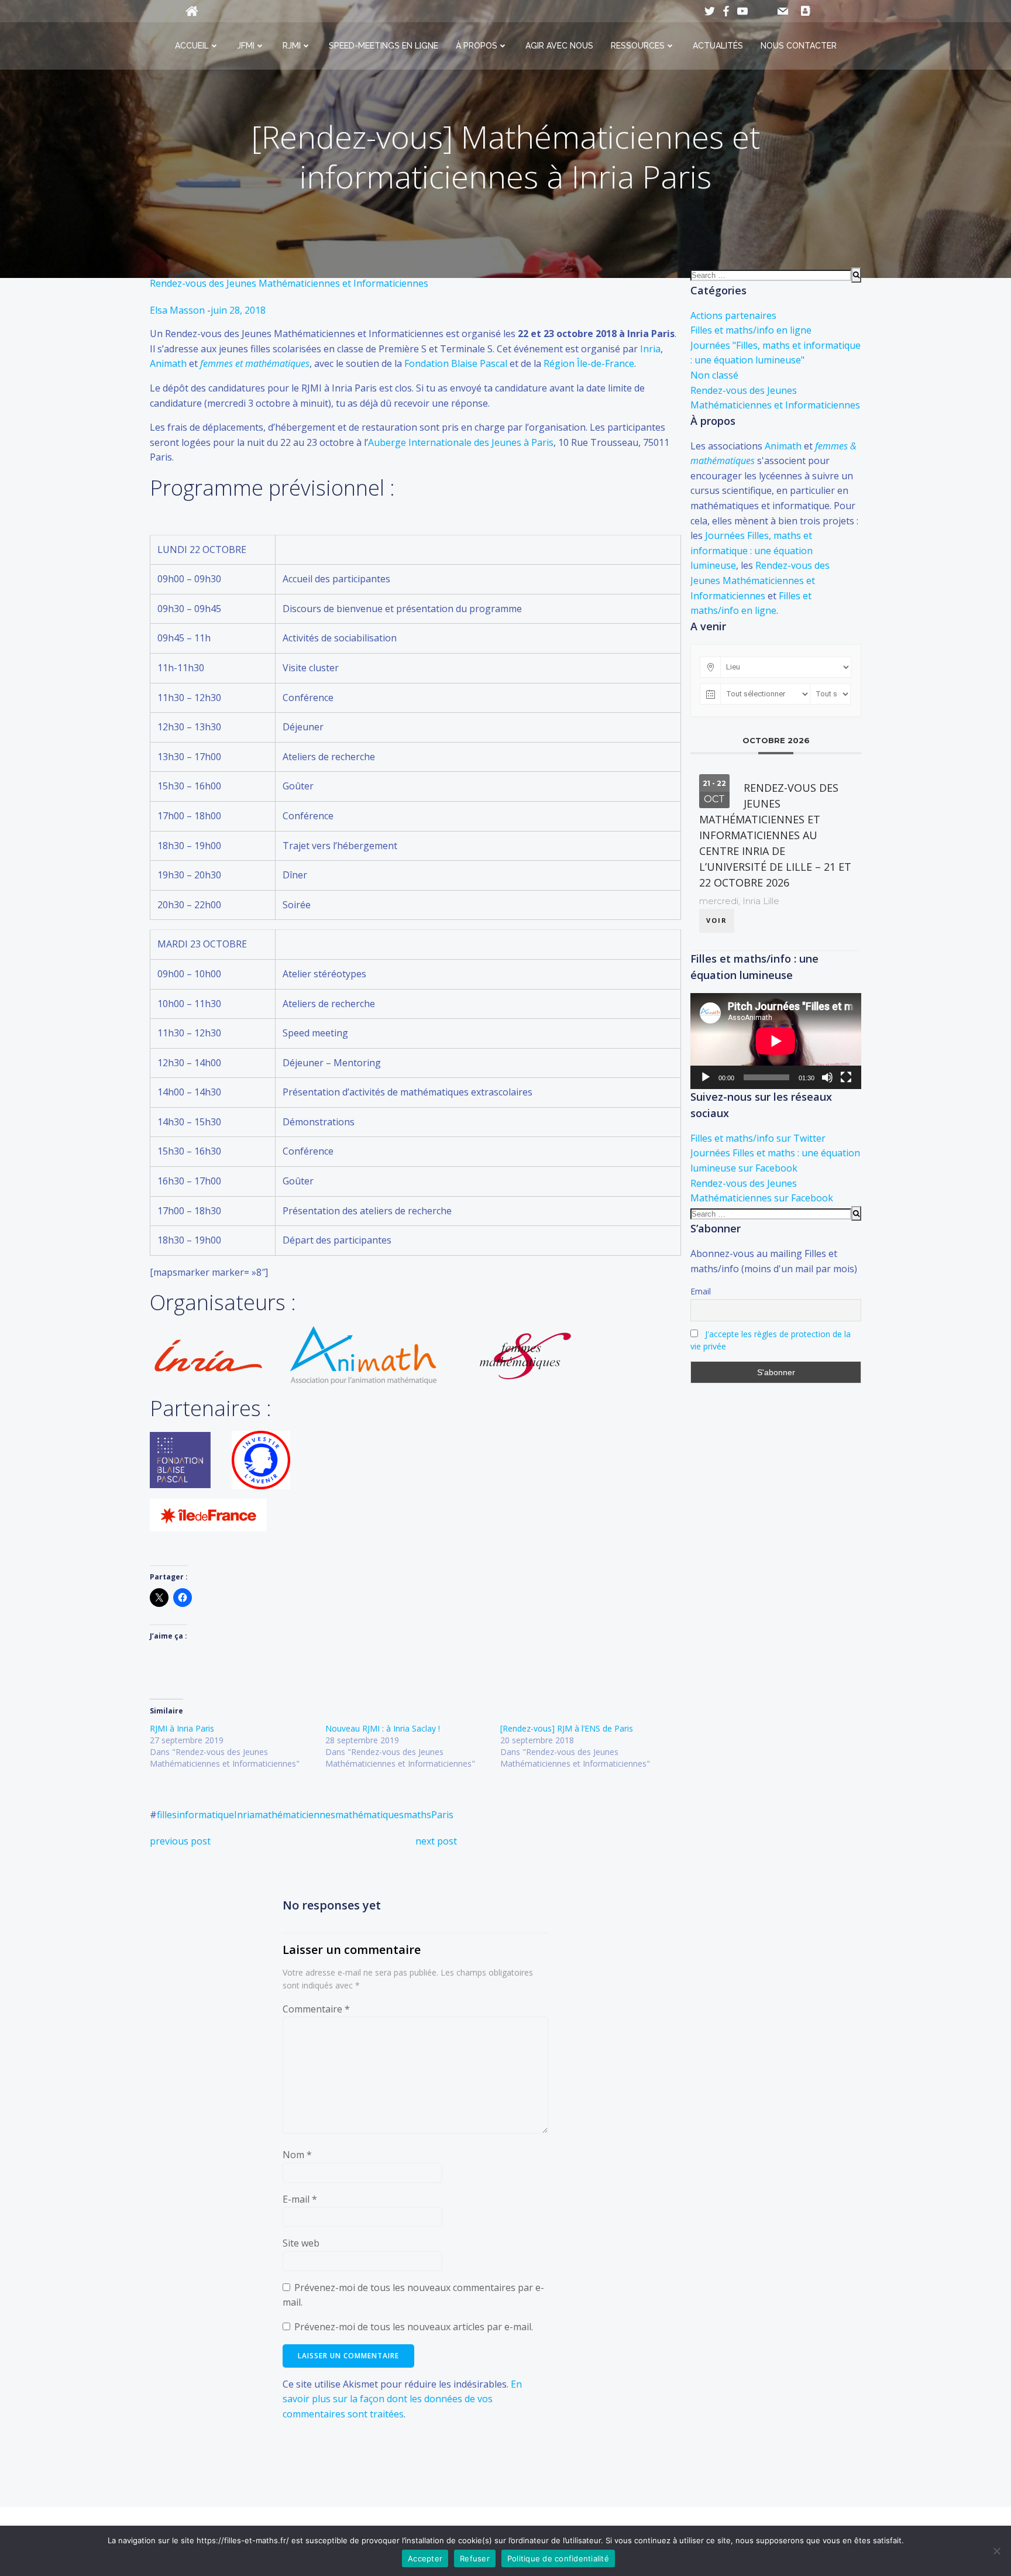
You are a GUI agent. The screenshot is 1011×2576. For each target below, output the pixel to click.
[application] (776, 1041)
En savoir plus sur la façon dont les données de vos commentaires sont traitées (402, 2399)
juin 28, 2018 (238, 310)
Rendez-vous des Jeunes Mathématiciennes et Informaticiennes (289, 283)
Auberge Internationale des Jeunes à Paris (461, 442)
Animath (168, 363)
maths (417, 1815)
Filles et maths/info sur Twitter (758, 1138)
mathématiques (369, 1815)
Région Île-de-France (589, 363)
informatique (205, 1815)
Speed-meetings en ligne (384, 46)
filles (167, 1815)
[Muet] (827, 1077)
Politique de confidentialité (558, 2558)
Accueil (192, 46)
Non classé (714, 375)
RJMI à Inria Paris (182, 1728)
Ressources (638, 46)
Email (701, 1291)
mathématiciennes (295, 1815)
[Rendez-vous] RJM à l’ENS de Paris (567, 1728)
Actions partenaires (733, 315)
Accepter (425, 2558)
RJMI (292, 46)
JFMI (246, 46)
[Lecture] (706, 1077)
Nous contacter (799, 46)
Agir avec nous (559, 46)
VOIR (717, 920)
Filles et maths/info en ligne (751, 330)
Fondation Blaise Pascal (456, 363)
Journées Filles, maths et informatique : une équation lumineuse (752, 550)
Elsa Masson (177, 310)
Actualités (718, 46)
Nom (297, 2155)
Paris (442, 1815)
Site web (301, 2243)
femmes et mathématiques (255, 363)
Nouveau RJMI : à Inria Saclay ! (383, 1728)
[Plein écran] (846, 1077)
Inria (650, 349)
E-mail (300, 2199)
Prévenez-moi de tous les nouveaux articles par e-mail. (414, 2327)
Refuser (475, 2558)
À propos (477, 46)
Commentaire (316, 2009)
